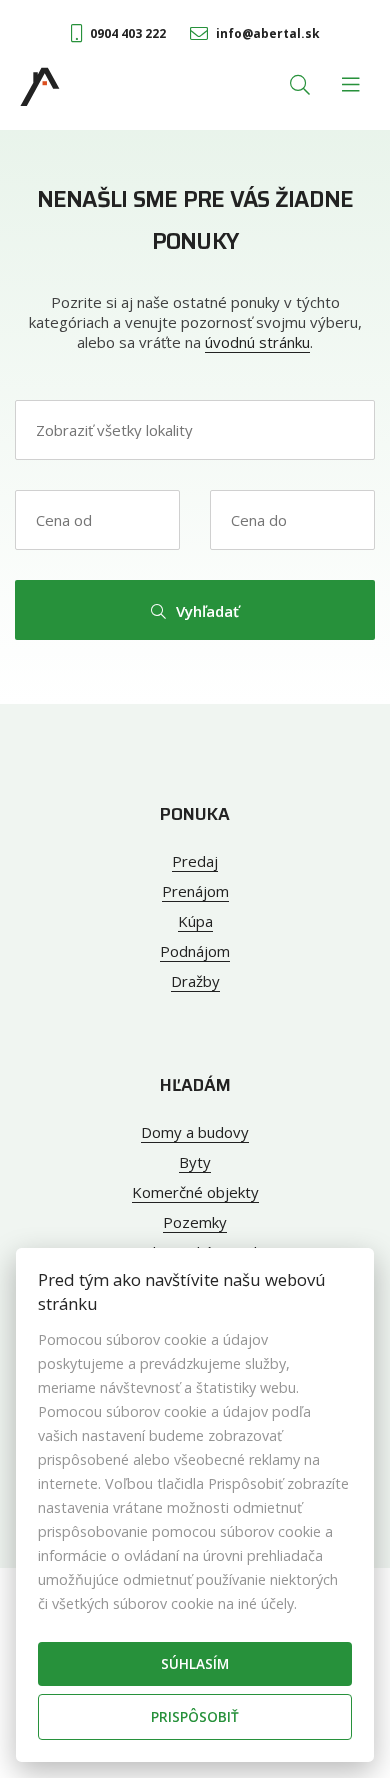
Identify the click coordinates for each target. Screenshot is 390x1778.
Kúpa (195, 921)
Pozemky (195, 1222)
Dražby (195, 981)
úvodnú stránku (257, 342)
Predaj (195, 861)
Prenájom (195, 891)
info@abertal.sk (268, 33)
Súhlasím (195, 1663)
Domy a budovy (195, 1132)
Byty (195, 1162)
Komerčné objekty (195, 1192)
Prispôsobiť (195, 1716)
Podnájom (195, 951)
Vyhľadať (207, 611)
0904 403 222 (128, 33)
